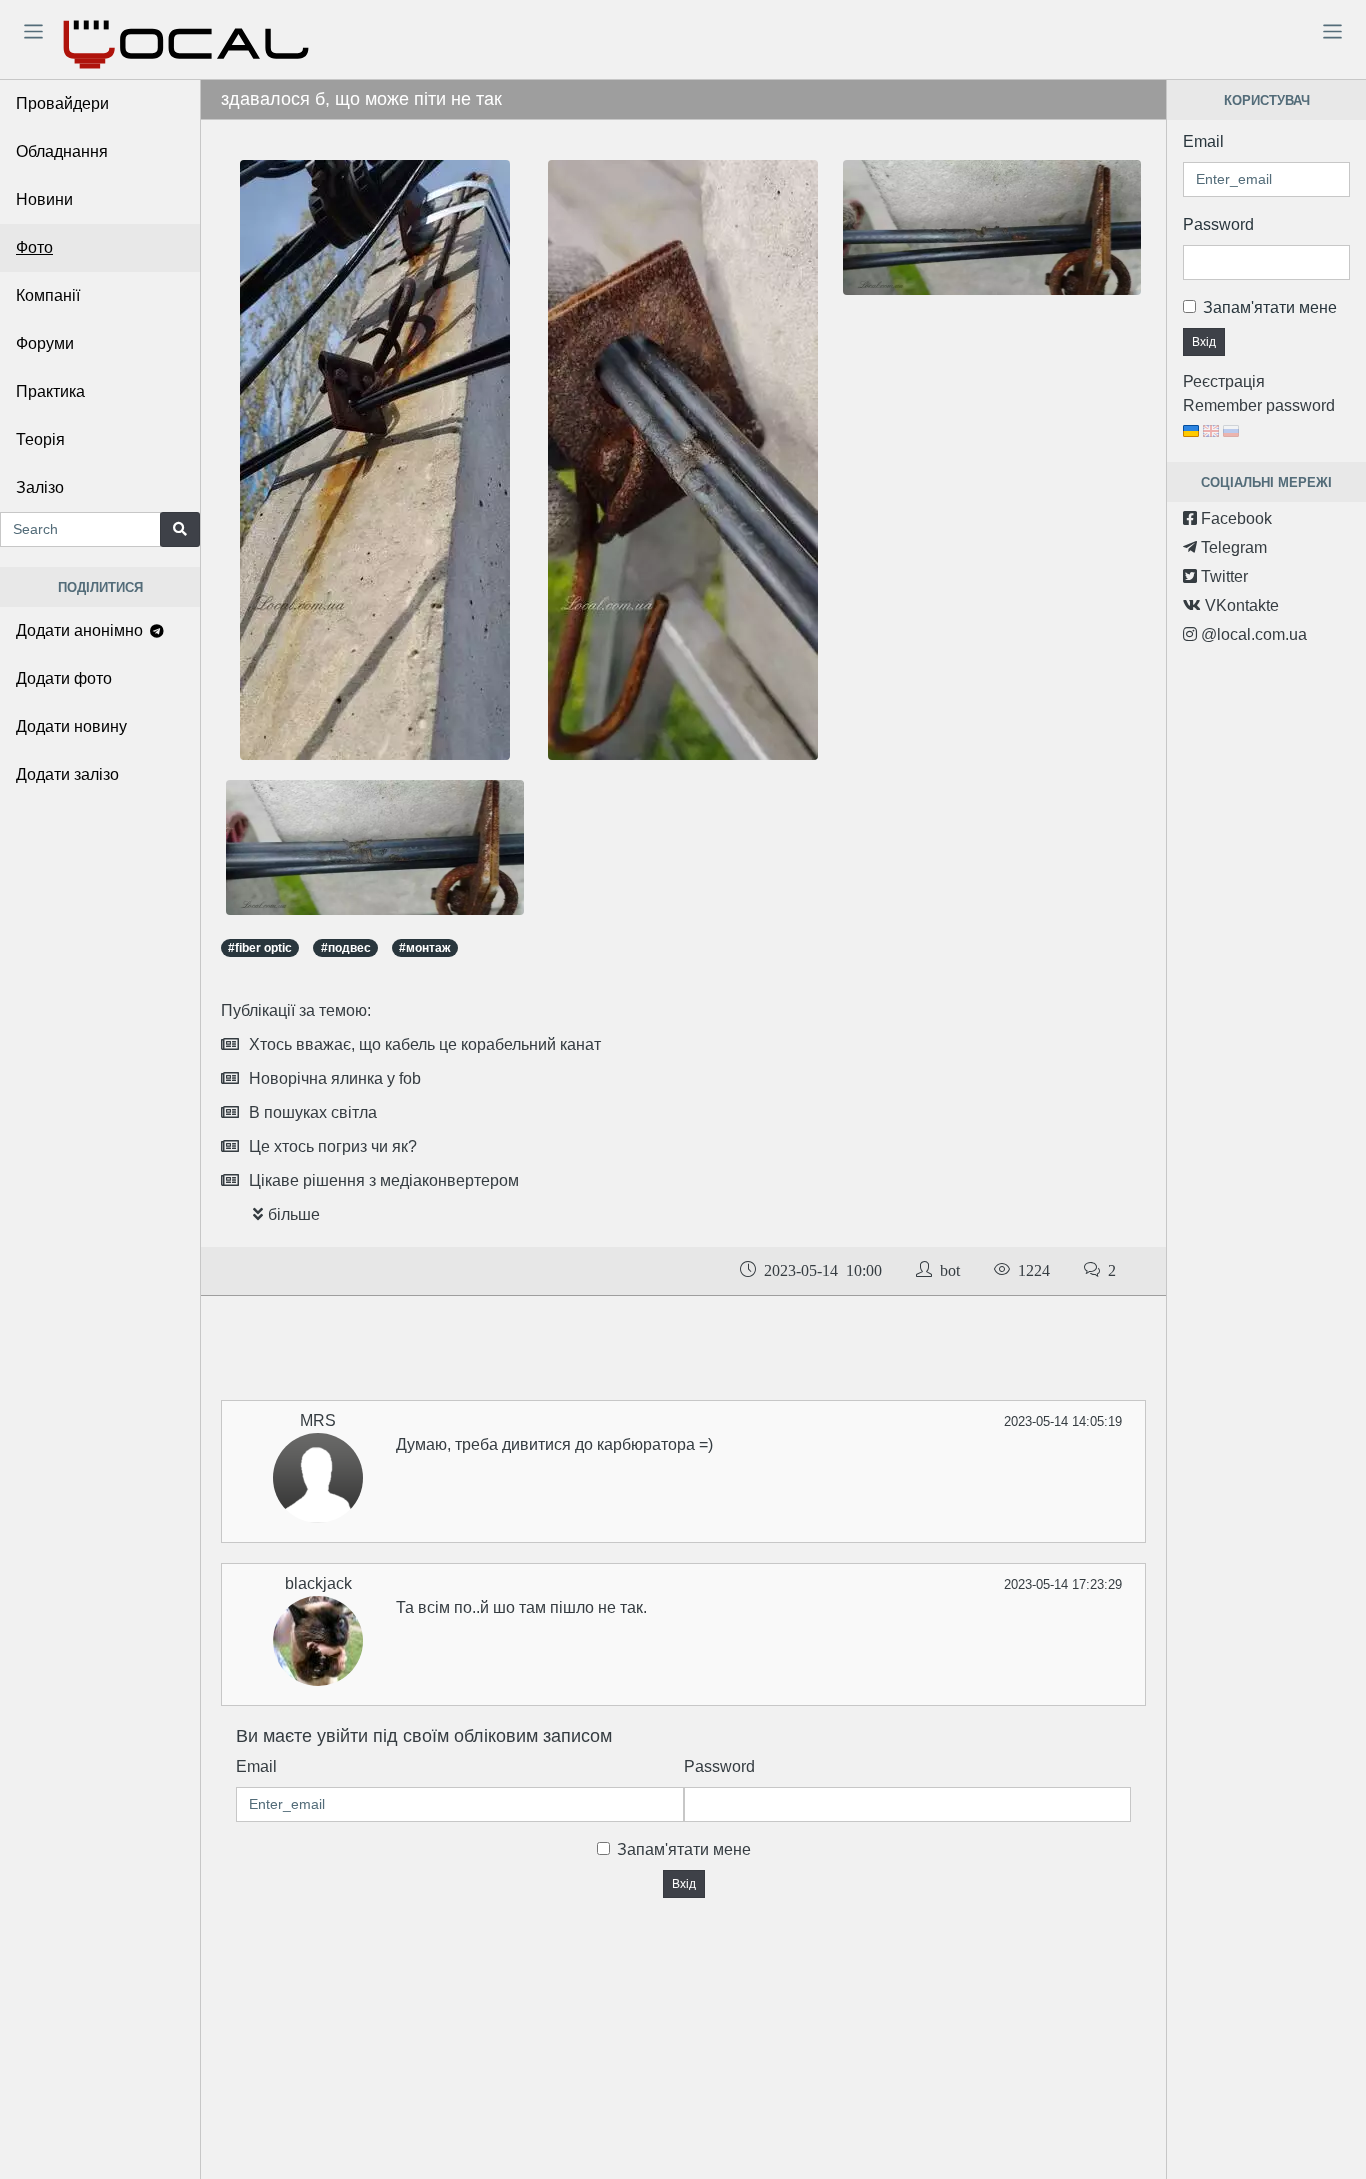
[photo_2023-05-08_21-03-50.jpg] (683, 459)
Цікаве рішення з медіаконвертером (384, 1180)
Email (256, 1766)
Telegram (1232, 547)
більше (294, 1214)
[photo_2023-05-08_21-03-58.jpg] (375, 459)
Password (719, 1766)
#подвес (346, 948)
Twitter (1222, 576)
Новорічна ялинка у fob (335, 1078)
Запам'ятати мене (684, 1849)
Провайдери (62, 103)
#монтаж (425, 948)
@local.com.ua (1252, 634)
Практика (50, 391)
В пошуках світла (313, 1112)
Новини (44, 199)
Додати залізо (67, 774)
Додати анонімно (81, 630)
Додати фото (64, 678)
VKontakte (1240, 605)
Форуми (45, 343)
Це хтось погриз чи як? (333, 1146)
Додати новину (71, 726)
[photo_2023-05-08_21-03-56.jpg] (375, 846)
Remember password (1259, 405)
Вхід (684, 1884)
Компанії (48, 295)
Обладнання (62, 151)
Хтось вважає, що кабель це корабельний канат (425, 1044)
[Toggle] (33, 31)
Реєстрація (1224, 381)
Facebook (1234, 518)
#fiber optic (260, 948)
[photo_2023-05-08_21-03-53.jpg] (992, 226)
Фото (34, 247)
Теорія (40, 439)
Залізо (40, 487)
